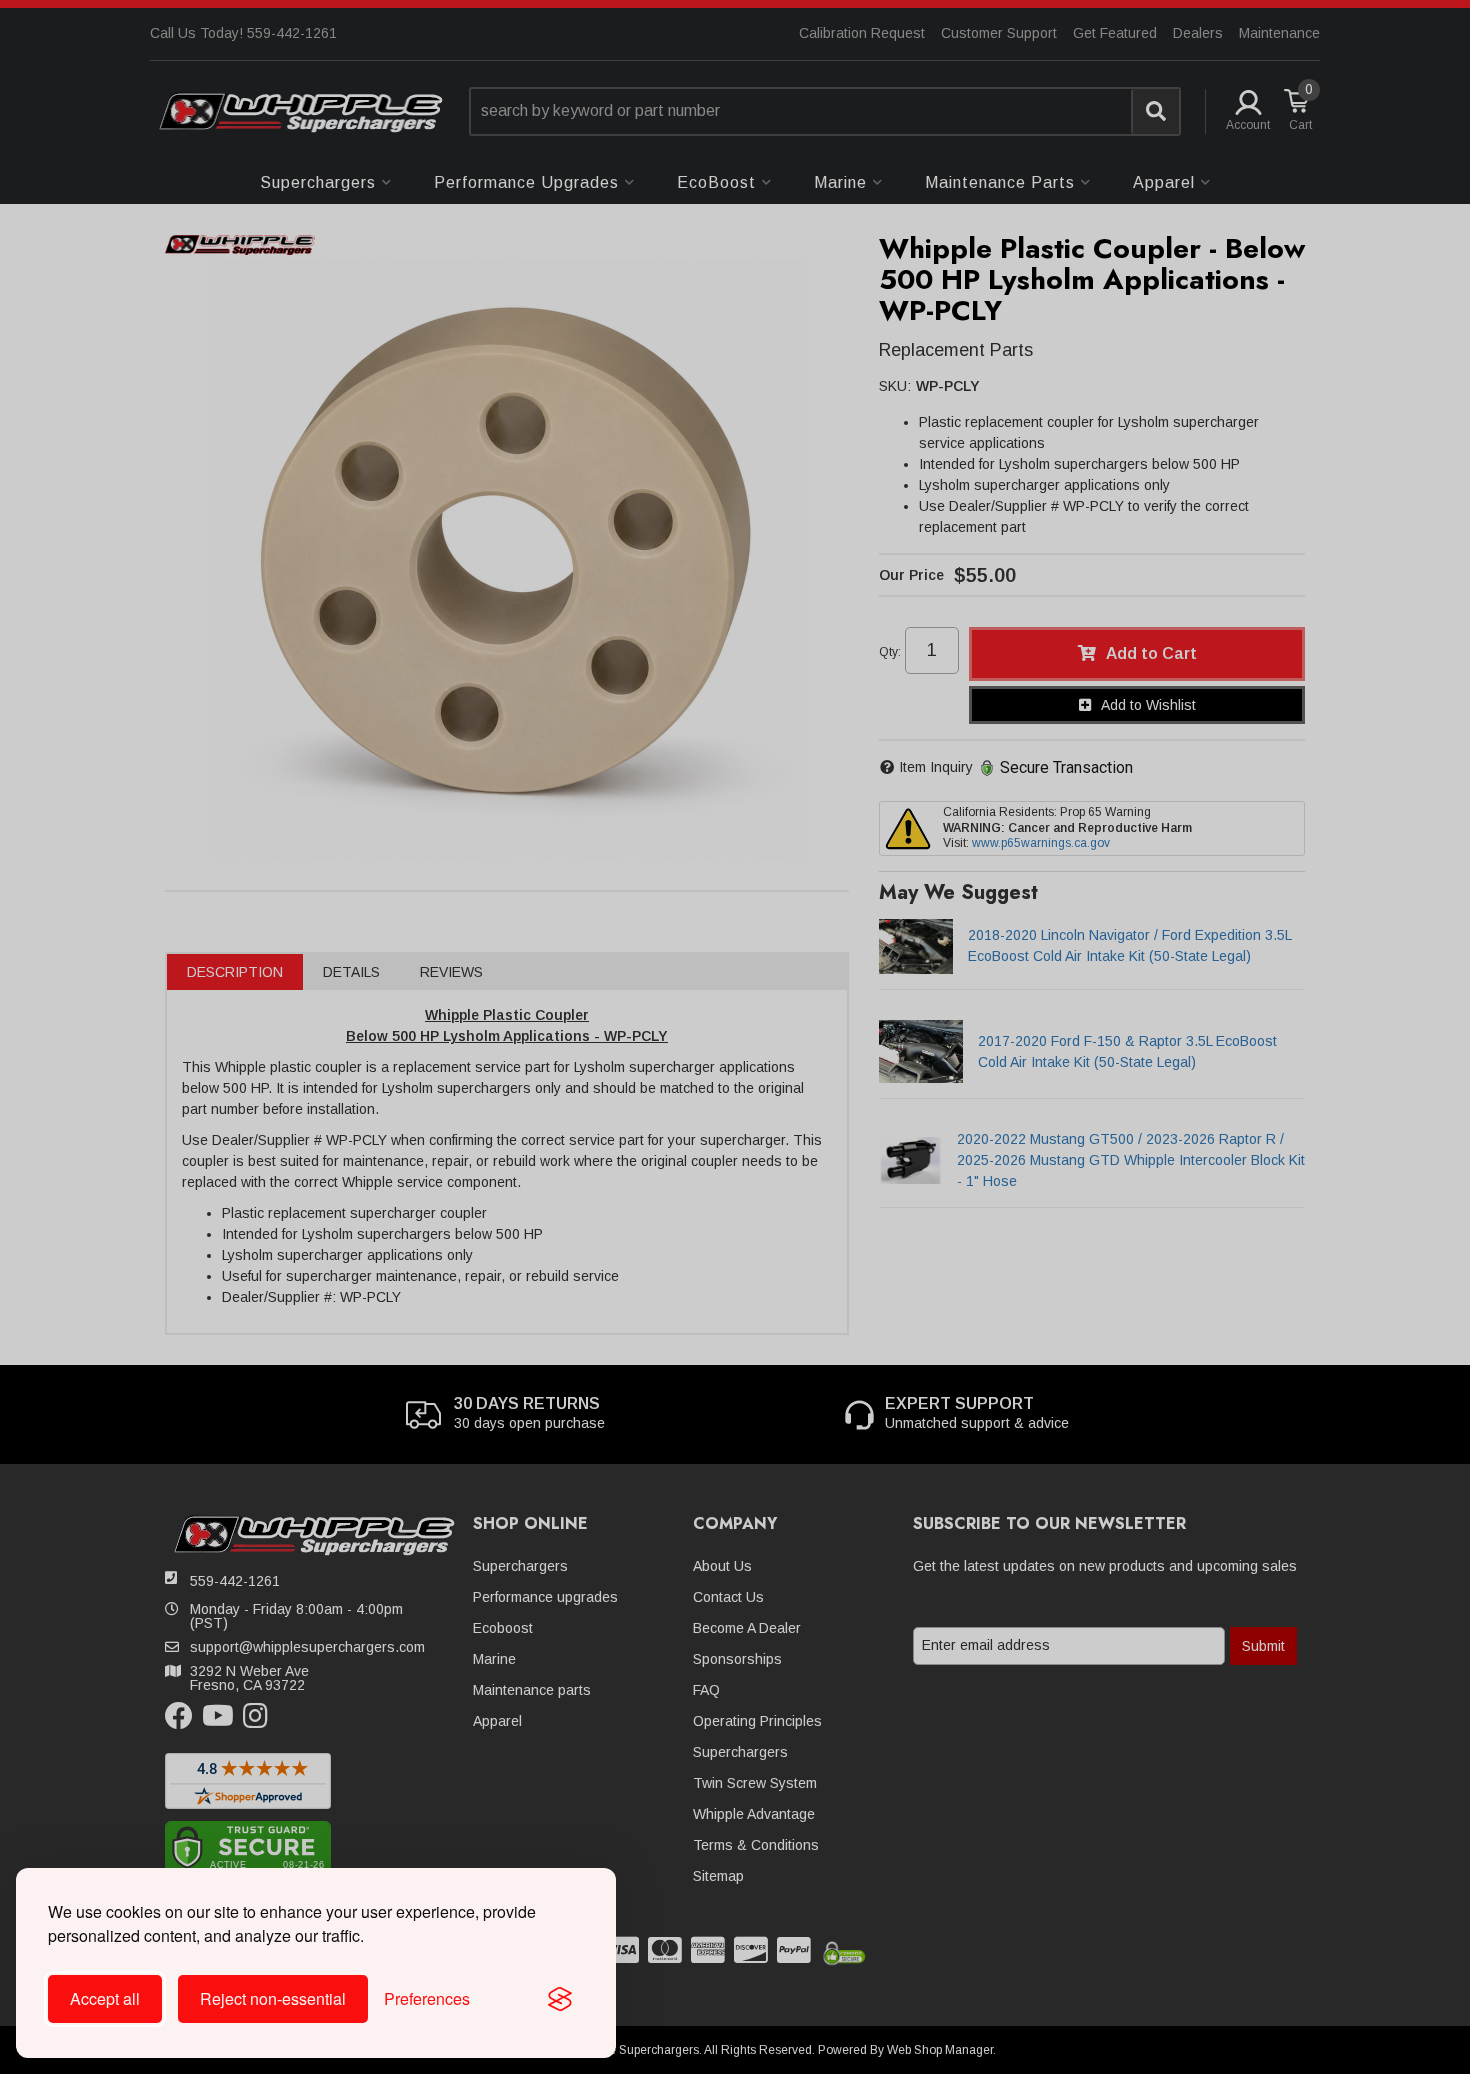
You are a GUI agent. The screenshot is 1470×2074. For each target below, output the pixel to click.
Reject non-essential (273, 1998)
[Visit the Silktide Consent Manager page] (560, 1999)
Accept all (105, 1998)
